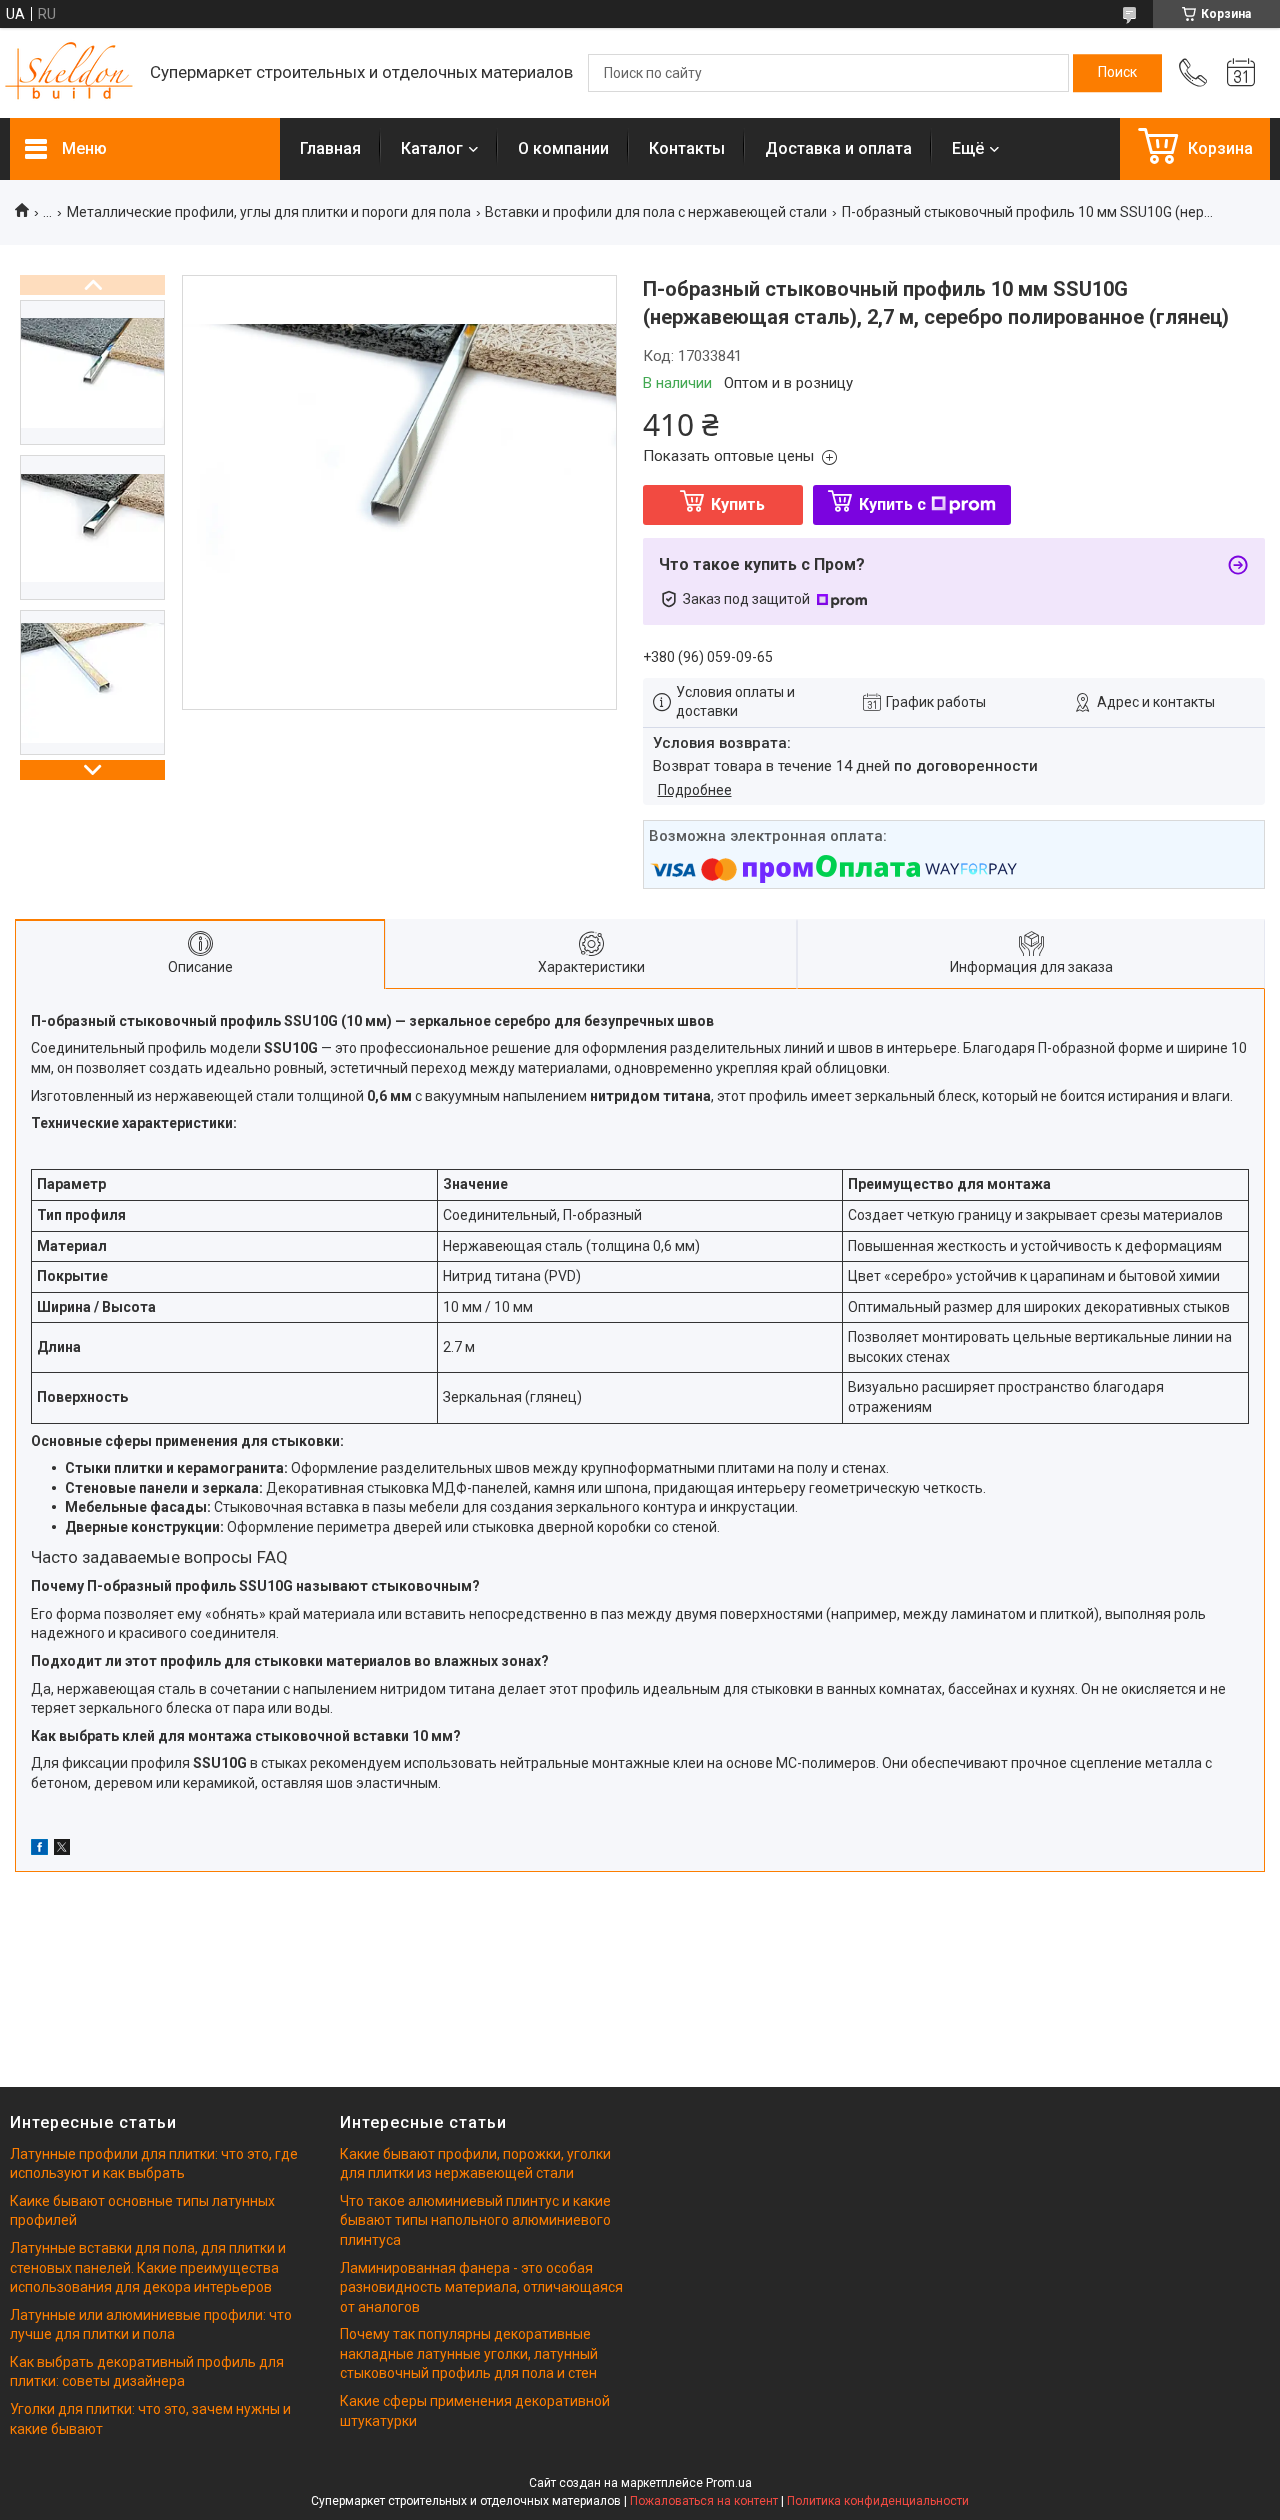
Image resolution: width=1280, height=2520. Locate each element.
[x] (62, 1850)
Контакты (687, 148)
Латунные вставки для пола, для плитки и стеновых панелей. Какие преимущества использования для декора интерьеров (148, 2267)
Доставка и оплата (838, 148)
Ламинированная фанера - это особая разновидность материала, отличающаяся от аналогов (481, 2287)
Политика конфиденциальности (878, 2501)
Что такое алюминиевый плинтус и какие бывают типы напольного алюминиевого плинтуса (475, 2220)
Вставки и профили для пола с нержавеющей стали (656, 212)
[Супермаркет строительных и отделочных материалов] (70, 73)
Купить (738, 504)
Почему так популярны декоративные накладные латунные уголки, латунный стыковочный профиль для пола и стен (469, 2353)
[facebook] (39, 1850)
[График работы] (1241, 73)
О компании (563, 148)
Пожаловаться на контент (704, 2501)
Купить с (892, 504)
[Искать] (1117, 73)
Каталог (432, 148)
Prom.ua (729, 2483)
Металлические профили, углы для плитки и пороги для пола (269, 212)
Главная (330, 148)
